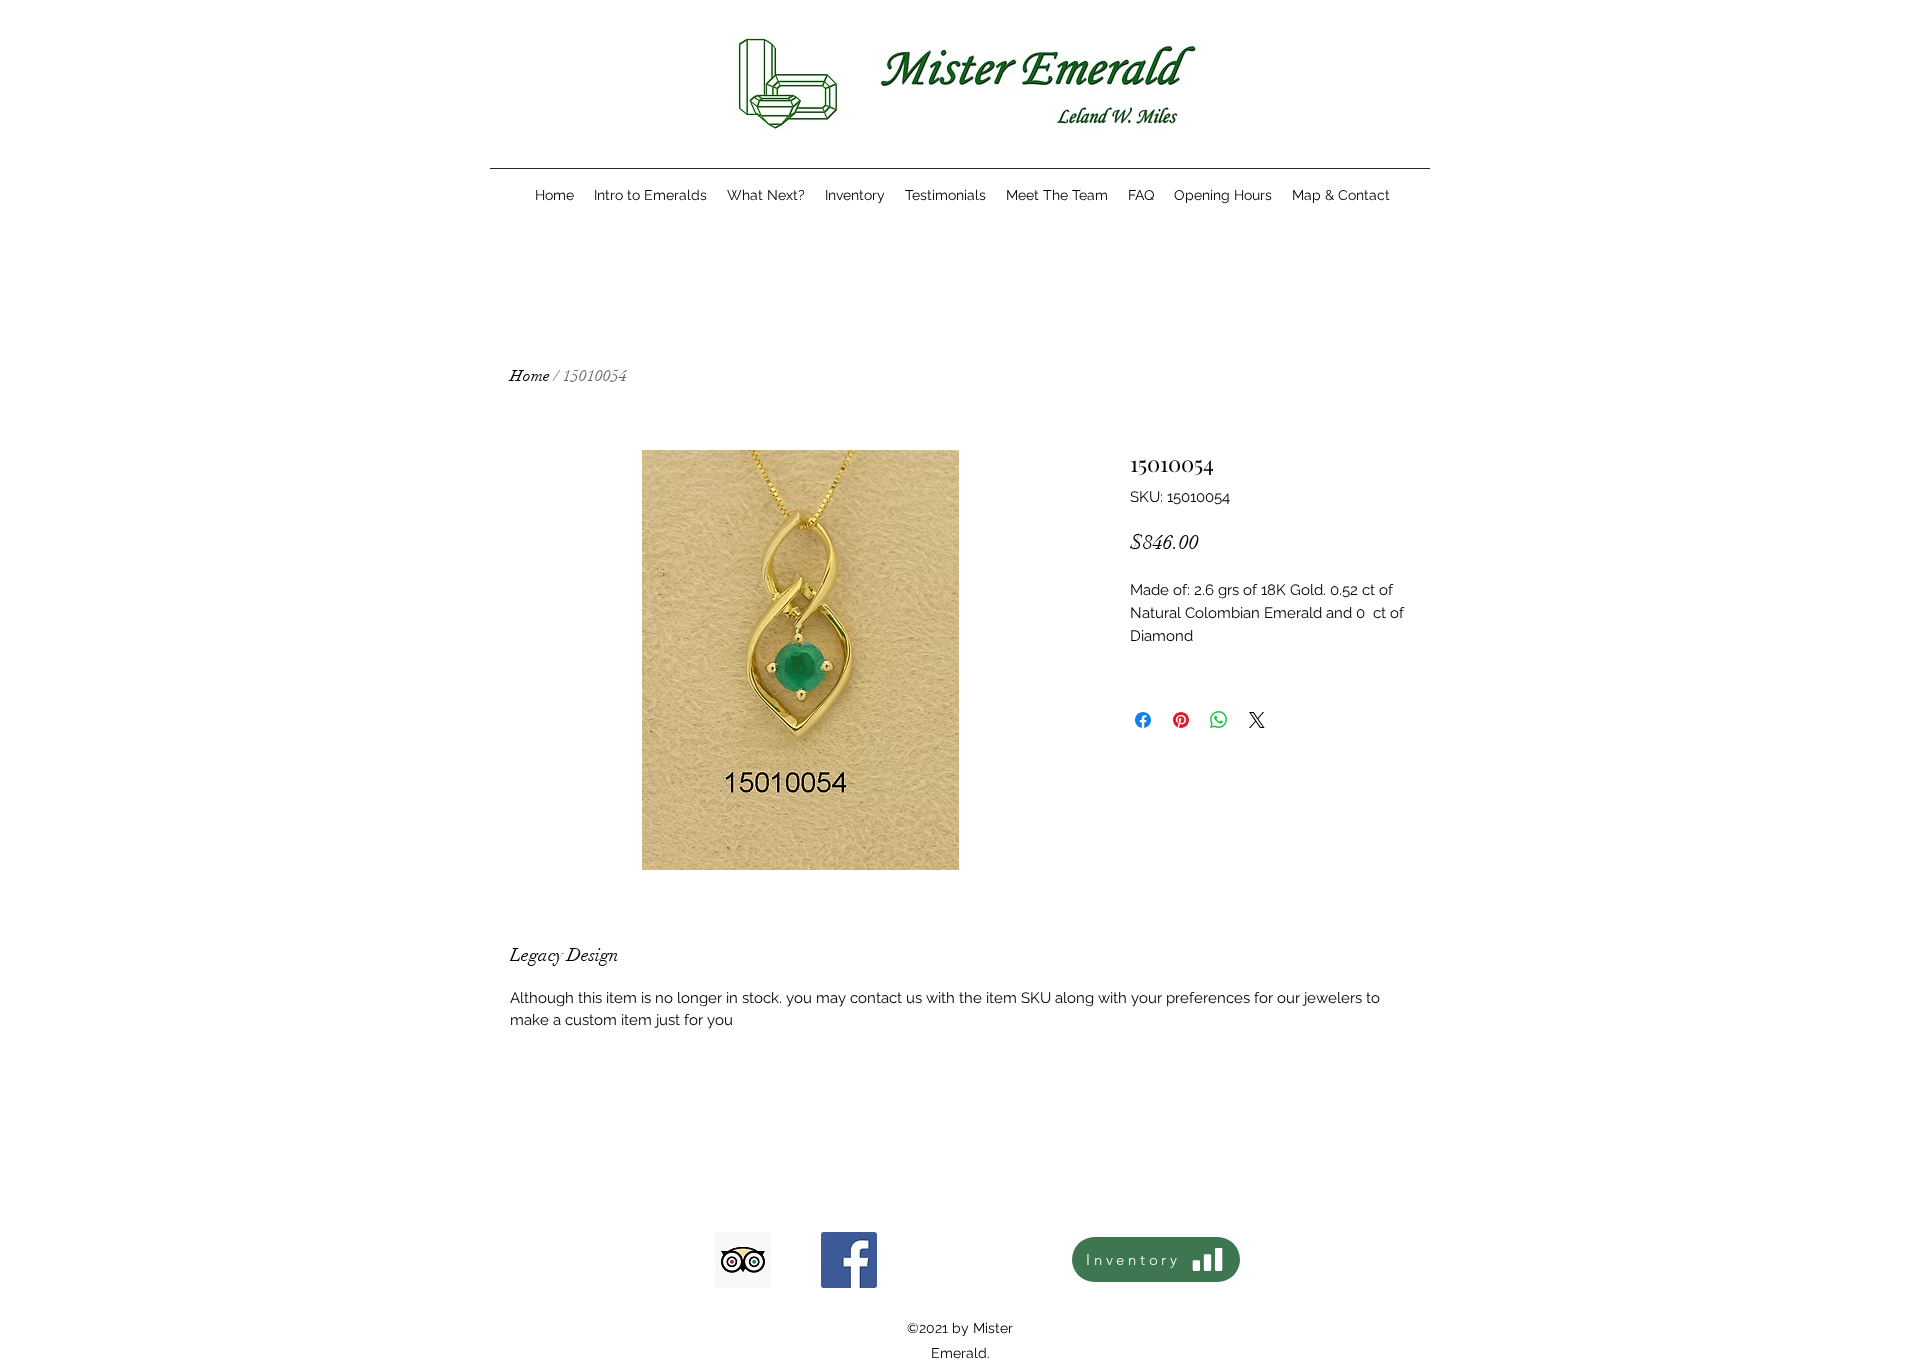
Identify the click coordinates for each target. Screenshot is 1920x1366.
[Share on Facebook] (1143, 720)
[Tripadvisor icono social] (743, 1260)
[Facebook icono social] (849, 1260)
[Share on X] (1257, 720)
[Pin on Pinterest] (1181, 720)
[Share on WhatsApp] (1219, 720)
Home (530, 376)
